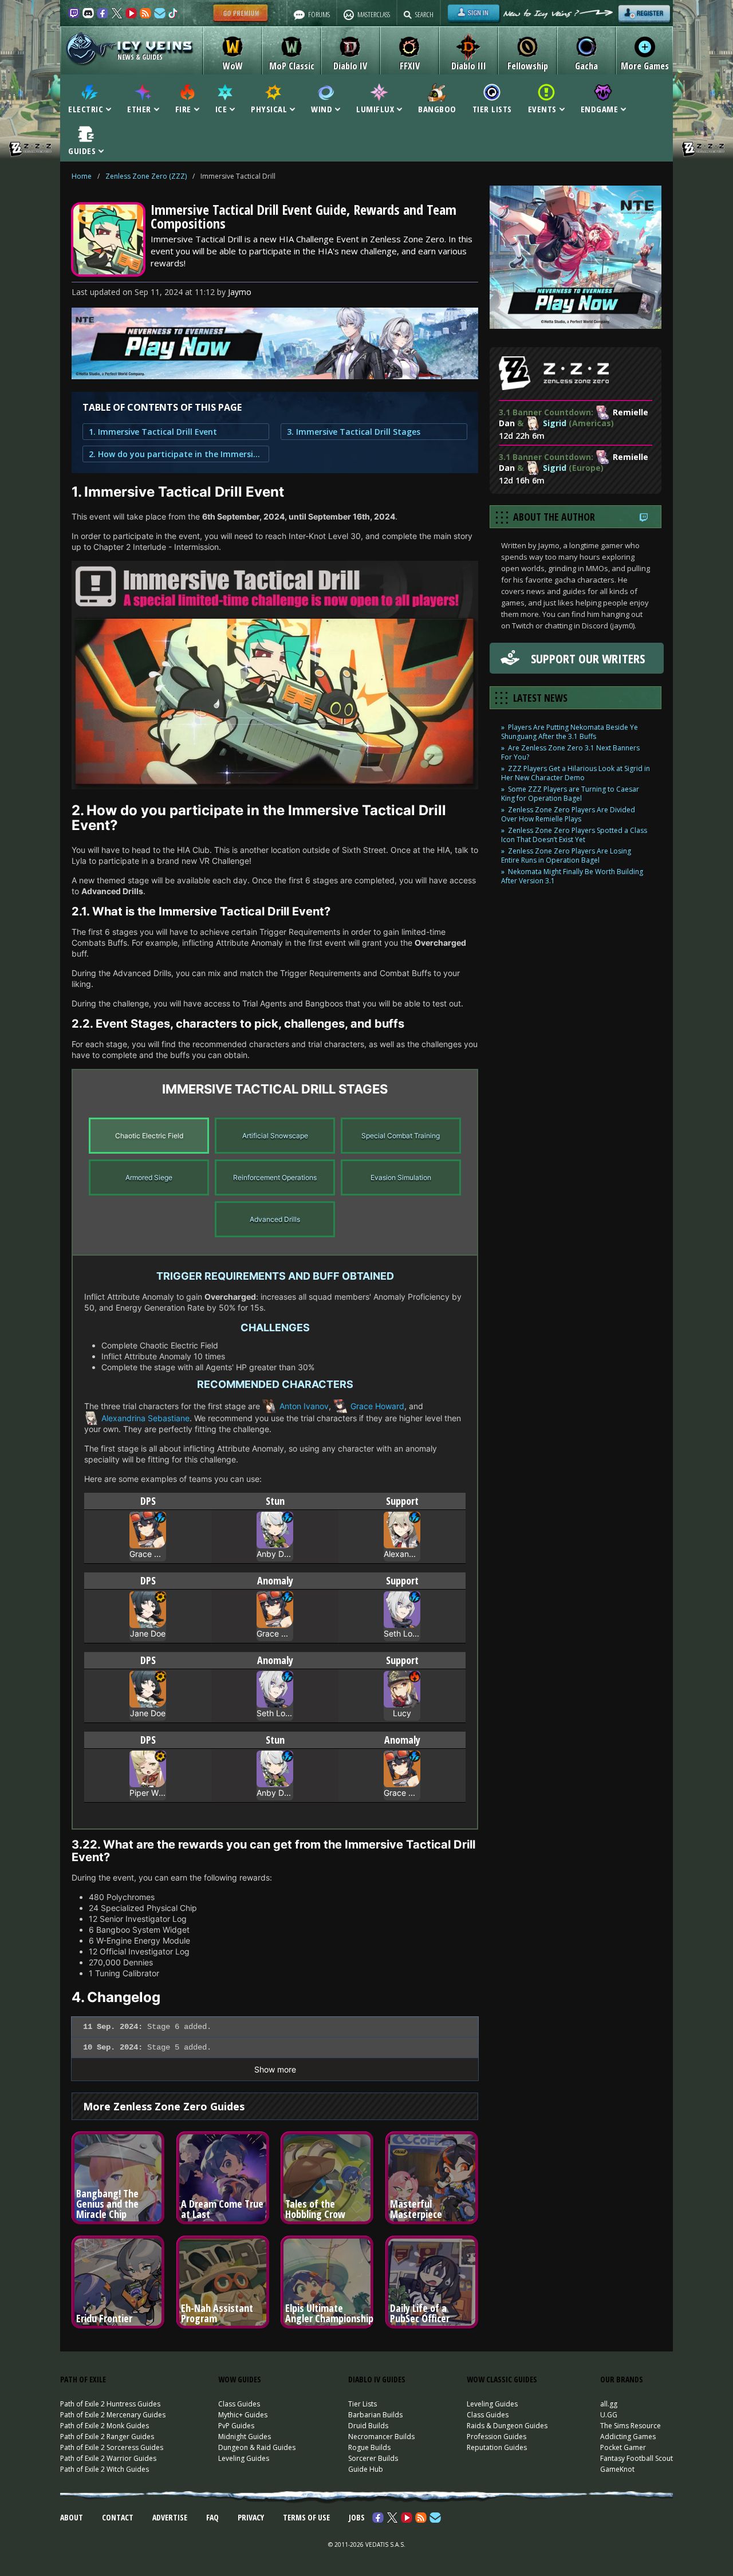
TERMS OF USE (306, 2517)
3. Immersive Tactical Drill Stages (354, 432)
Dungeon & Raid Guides (257, 2447)
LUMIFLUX (375, 108)
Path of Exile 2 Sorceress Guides (112, 2447)
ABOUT (72, 2517)
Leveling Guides (244, 2458)
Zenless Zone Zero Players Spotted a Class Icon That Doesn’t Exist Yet (574, 835)
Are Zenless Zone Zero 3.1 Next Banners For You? (570, 752)
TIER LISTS (492, 108)
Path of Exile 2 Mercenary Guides (113, 2415)
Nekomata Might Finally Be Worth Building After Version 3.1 (572, 876)
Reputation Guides (497, 2447)
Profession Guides (496, 2437)
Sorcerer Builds (373, 2458)
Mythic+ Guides (243, 2415)
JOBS (357, 2517)
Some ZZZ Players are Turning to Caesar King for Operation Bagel (570, 794)
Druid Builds (368, 2426)
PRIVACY (251, 2517)
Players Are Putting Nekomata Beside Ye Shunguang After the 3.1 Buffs (570, 732)
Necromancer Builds (381, 2437)
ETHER (139, 108)
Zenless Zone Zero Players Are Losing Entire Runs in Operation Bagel (566, 856)
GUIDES (82, 150)
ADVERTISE (170, 2517)
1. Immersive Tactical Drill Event (153, 432)
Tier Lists (362, 2404)
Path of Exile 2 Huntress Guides (110, 2404)
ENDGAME (600, 108)
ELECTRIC (86, 108)
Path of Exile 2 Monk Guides (105, 2426)
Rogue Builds (369, 2447)
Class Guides (239, 2404)
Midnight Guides (245, 2437)
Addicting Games (628, 2437)
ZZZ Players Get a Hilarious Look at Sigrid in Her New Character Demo (576, 773)
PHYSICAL (269, 108)
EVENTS (542, 108)
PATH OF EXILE (83, 2379)
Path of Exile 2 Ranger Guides (107, 2437)
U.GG (609, 2415)
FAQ (212, 2517)
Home (82, 176)
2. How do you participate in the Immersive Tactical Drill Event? (176, 454)
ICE (221, 108)
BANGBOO (437, 108)
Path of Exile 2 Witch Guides (105, 2469)
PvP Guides (236, 2426)
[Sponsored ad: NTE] (275, 376)
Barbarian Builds (375, 2415)
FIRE (183, 108)
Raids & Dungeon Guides (507, 2426)
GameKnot (617, 2469)
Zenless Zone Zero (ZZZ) (146, 176)
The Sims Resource (630, 2426)
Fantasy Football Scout (637, 2458)
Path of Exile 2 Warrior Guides (108, 2458)
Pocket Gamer (623, 2447)
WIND (322, 108)
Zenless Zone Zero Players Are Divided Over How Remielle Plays (568, 814)
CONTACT (118, 2517)
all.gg (609, 2404)
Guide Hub (366, 2469)
